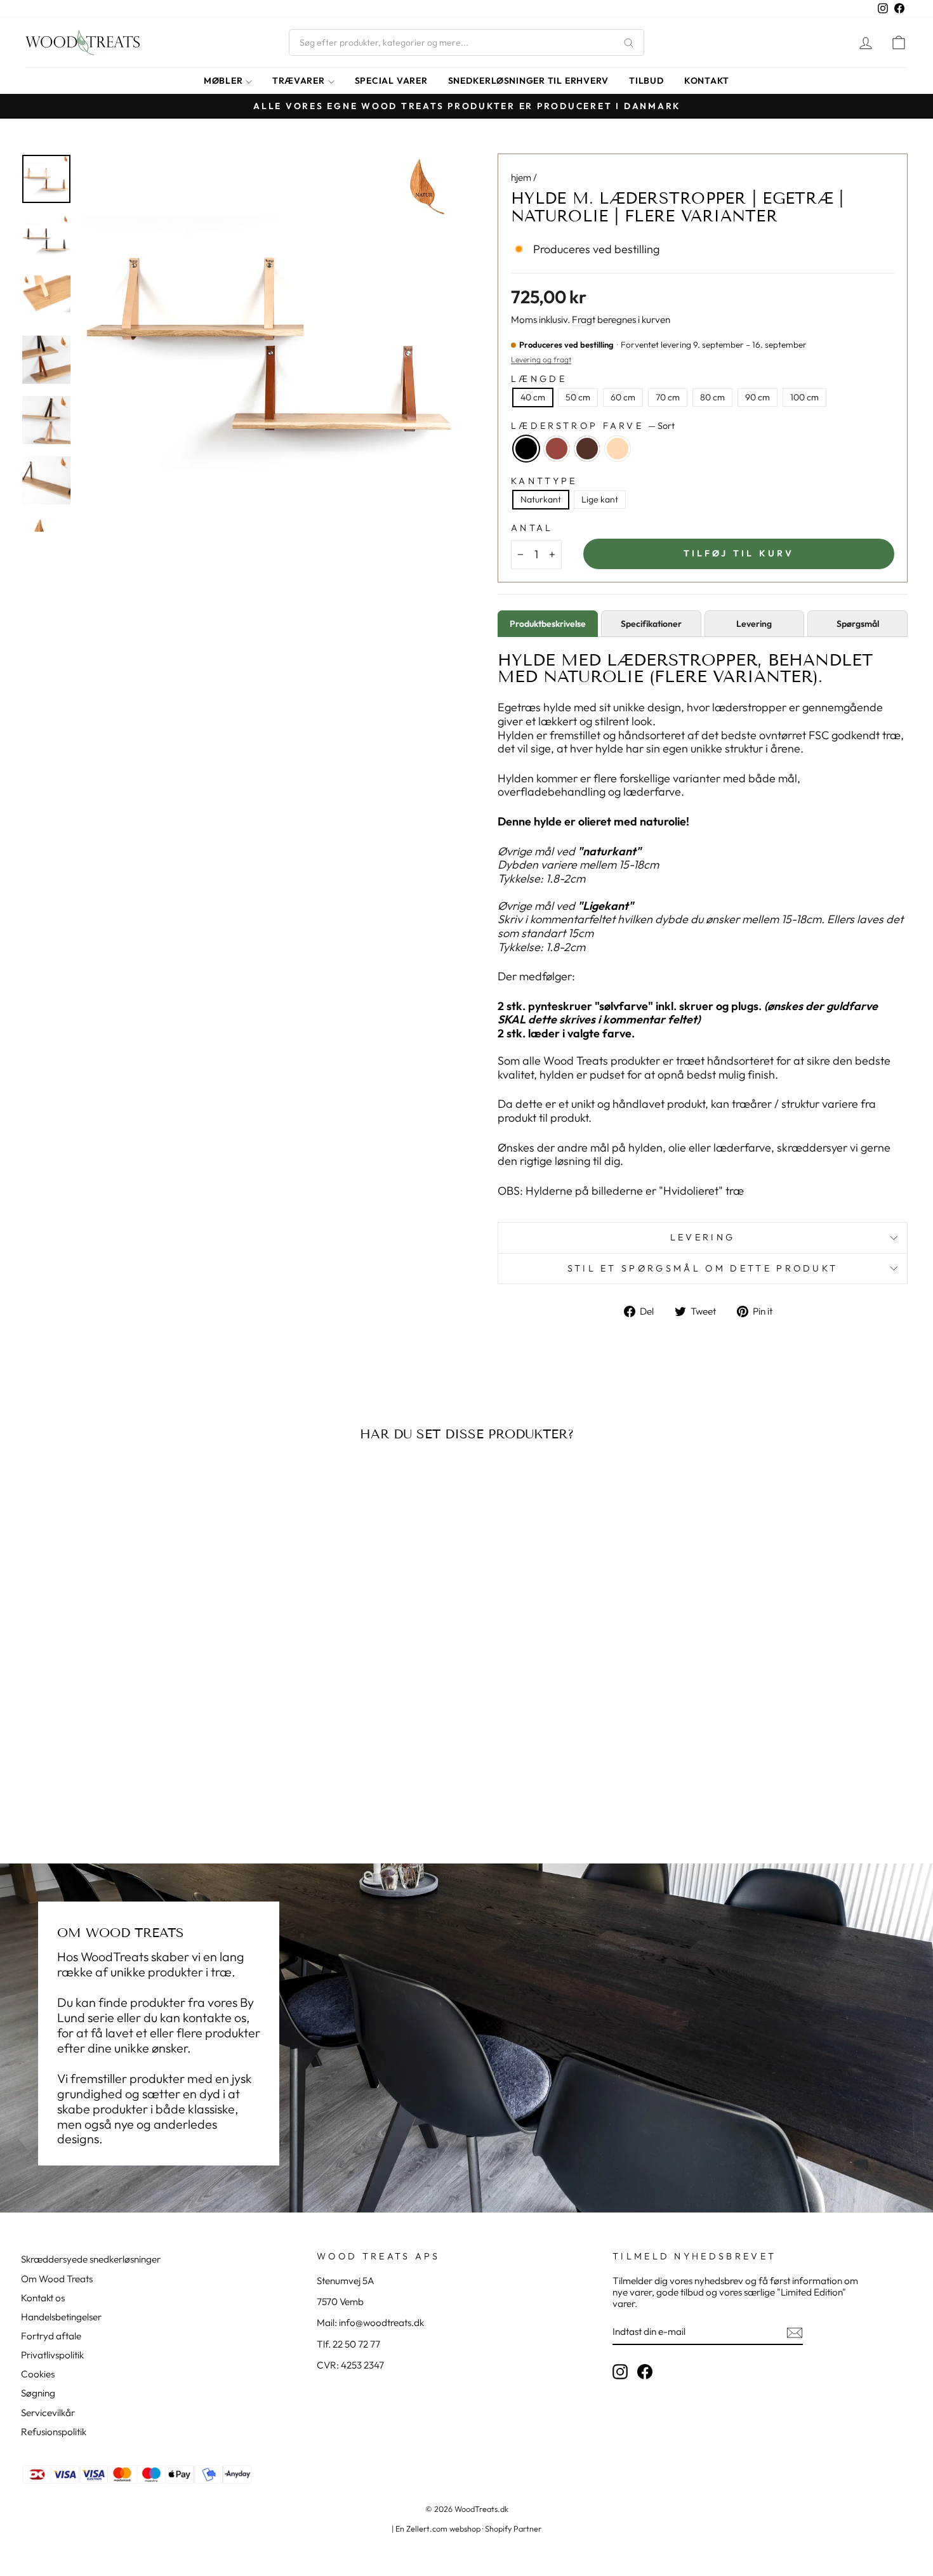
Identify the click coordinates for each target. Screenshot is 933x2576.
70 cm (668, 397)
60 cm (623, 397)
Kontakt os (43, 2298)
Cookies (38, 2374)
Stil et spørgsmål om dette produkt (703, 1268)
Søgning (38, 2393)
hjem (521, 177)
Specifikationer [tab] (651, 624)
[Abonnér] (795, 2332)
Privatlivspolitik (52, 2355)
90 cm (758, 397)
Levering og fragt (541, 359)
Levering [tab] (754, 624)
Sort (526, 449)
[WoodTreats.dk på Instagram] (620, 2372)
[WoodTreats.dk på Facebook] (645, 2372)
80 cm (712, 397)
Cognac (557, 449)
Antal (532, 528)
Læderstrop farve (593, 426)
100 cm (804, 397)
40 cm (533, 397)
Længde (539, 379)
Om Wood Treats (57, 2279)
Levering (703, 1237)
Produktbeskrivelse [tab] (548, 624)
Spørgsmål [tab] (858, 624)
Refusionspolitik (54, 2432)
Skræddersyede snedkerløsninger (91, 2259)
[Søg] (628, 43)
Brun (587, 449)
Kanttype (544, 481)
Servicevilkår (48, 2413)
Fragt (584, 320)
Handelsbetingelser (61, 2317)
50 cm (578, 397)
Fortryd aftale (51, 2336)
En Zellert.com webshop (438, 2528)
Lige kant (600, 499)
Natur (618, 449)
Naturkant (541, 499)
